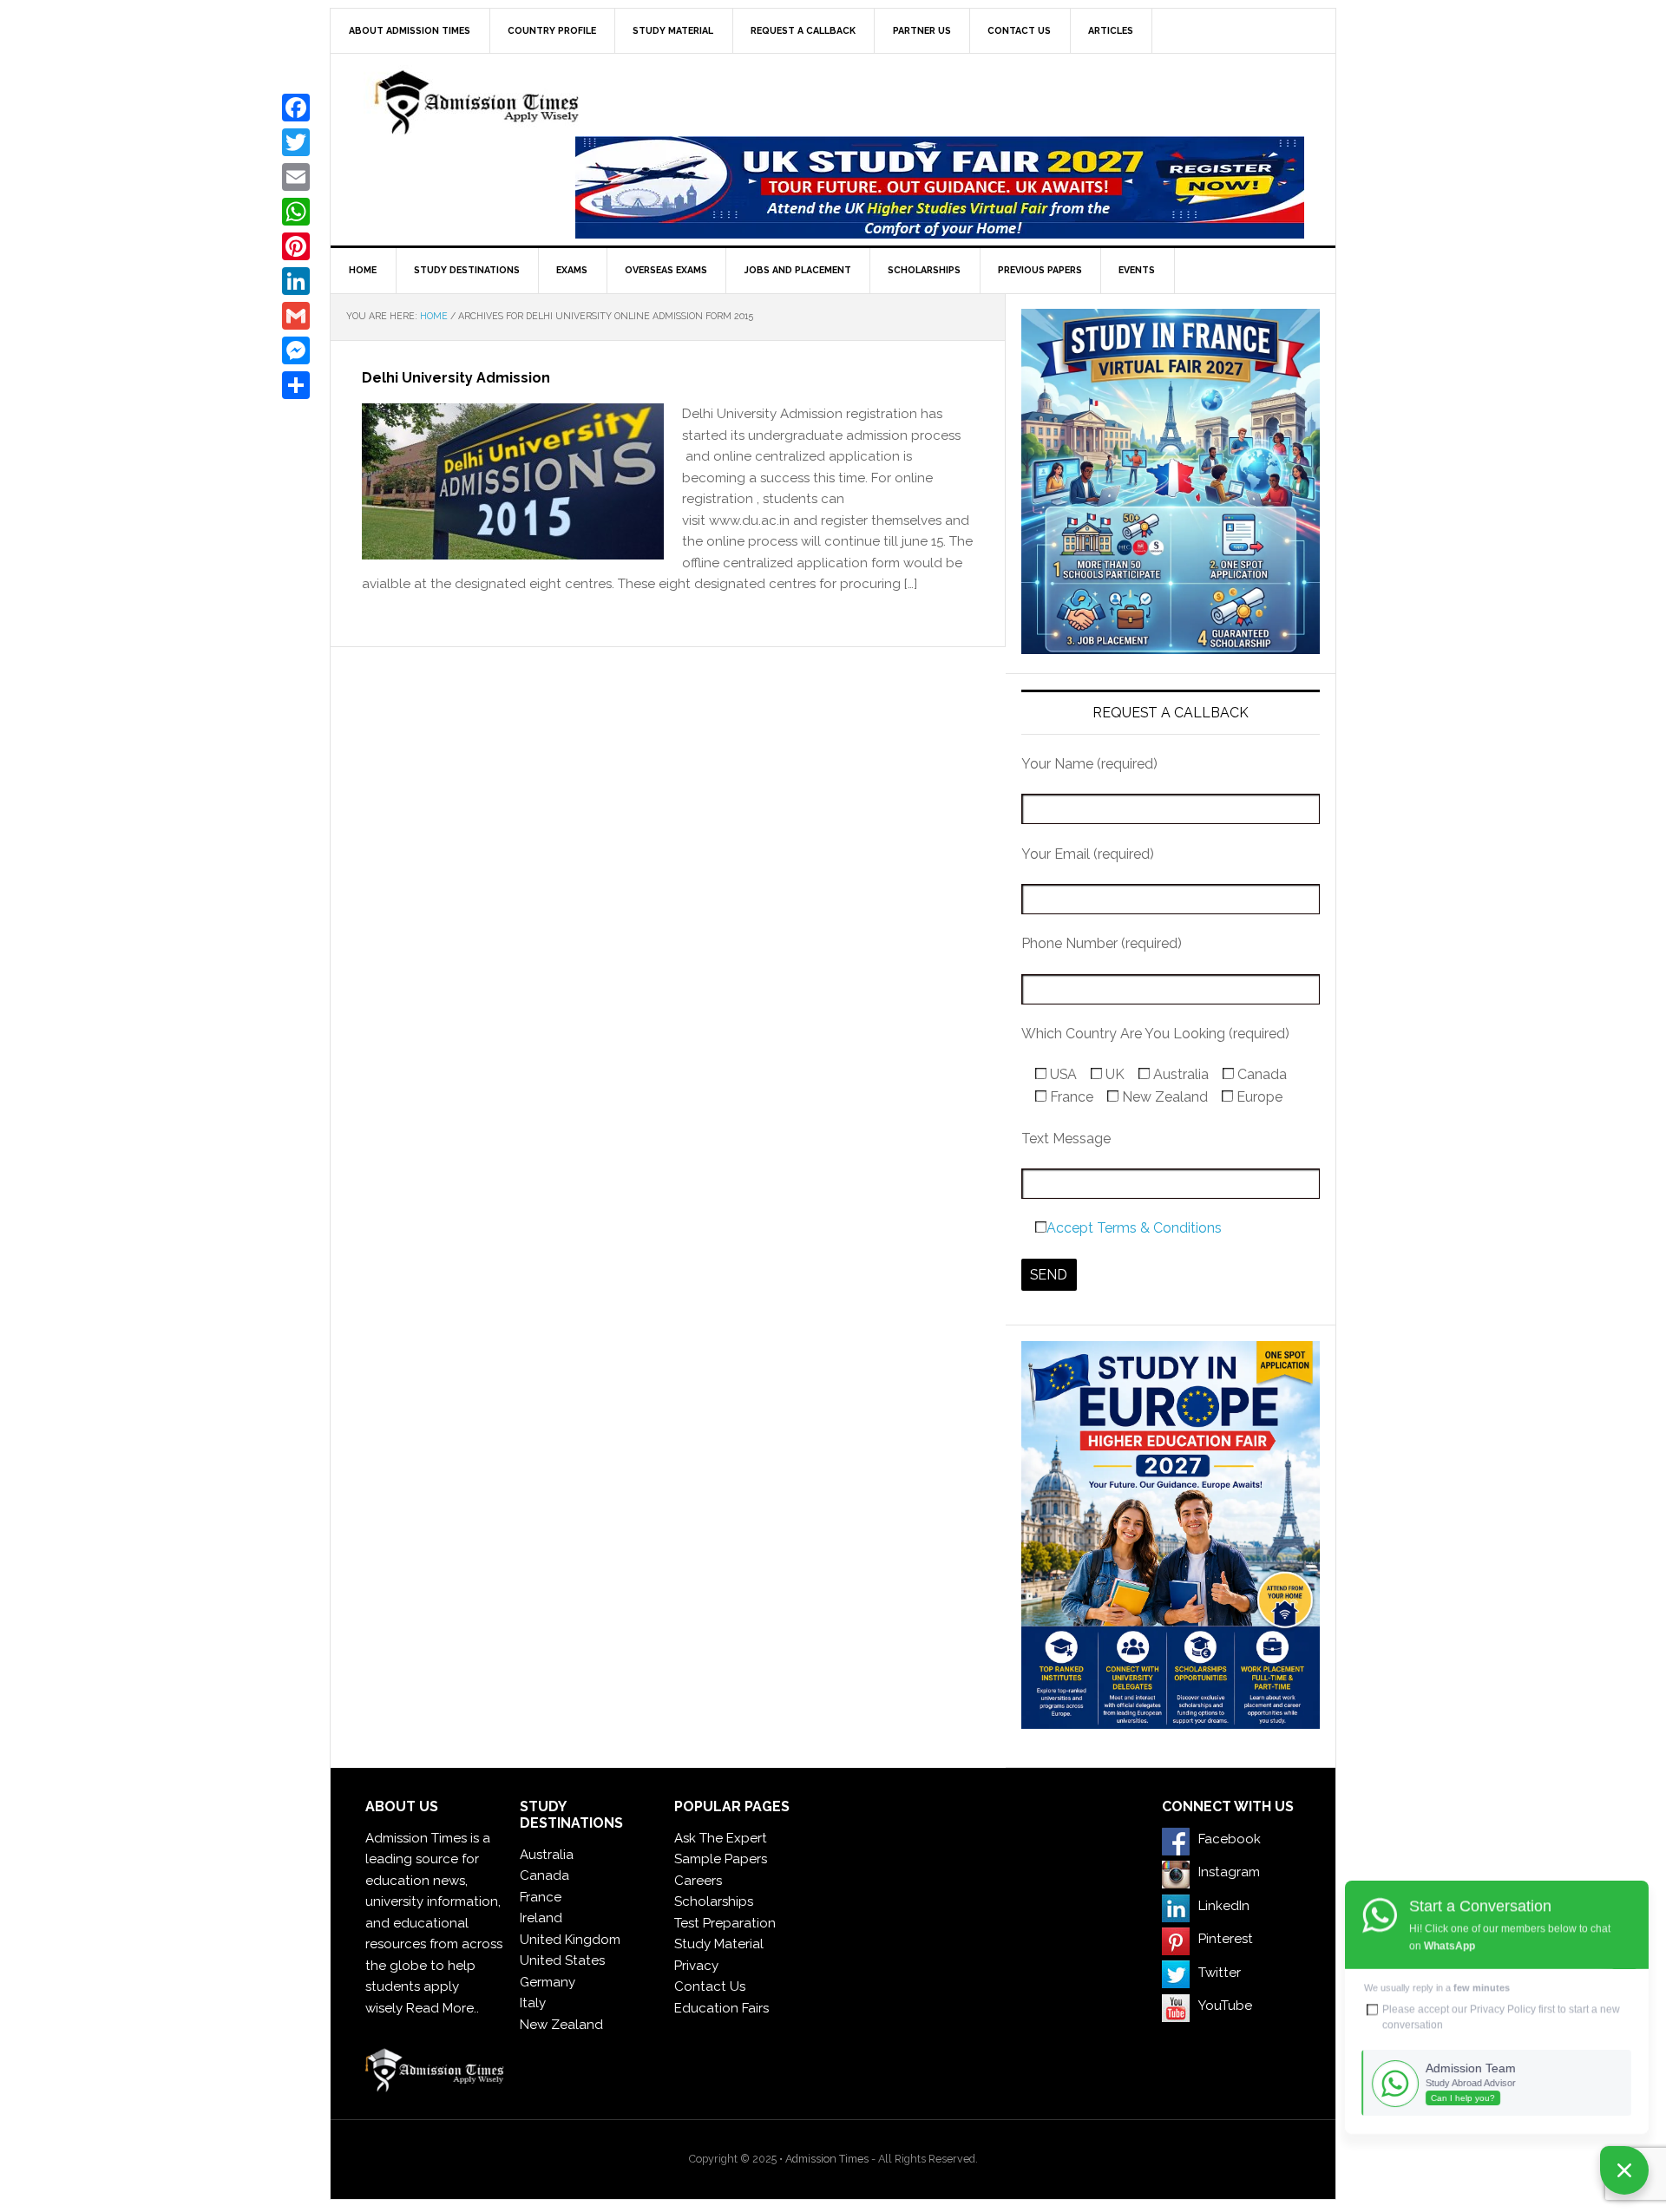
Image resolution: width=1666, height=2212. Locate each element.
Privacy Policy (1503, 2009)
